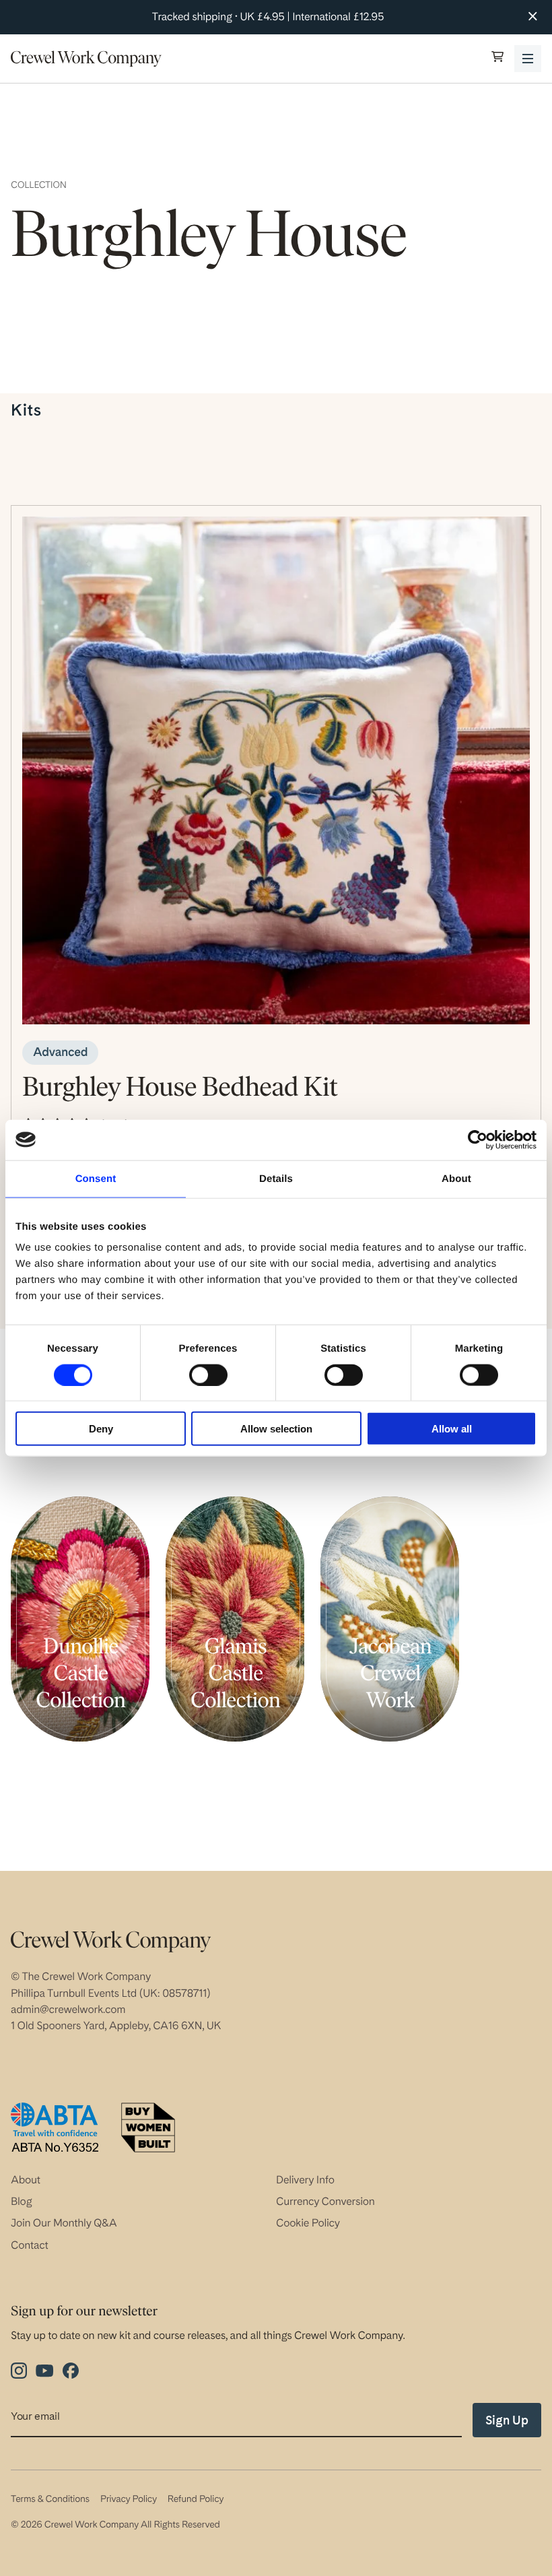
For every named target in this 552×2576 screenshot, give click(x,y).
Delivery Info (305, 2180)
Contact (30, 2245)
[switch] (208, 1375)
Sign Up (507, 2420)
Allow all (452, 1429)
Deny (101, 1429)
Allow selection (276, 1429)
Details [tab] (276, 1178)
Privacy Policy (129, 2499)
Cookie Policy (308, 2223)
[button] (497, 58)
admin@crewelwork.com (68, 2009)
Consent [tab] (96, 1178)
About (26, 2180)
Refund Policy (196, 2499)
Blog (22, 2201)
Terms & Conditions (50, 2499)
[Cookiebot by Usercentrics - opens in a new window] (478, 1140)
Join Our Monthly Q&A (64, 2223)
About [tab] (456, 1178)
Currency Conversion (325, 2201)
